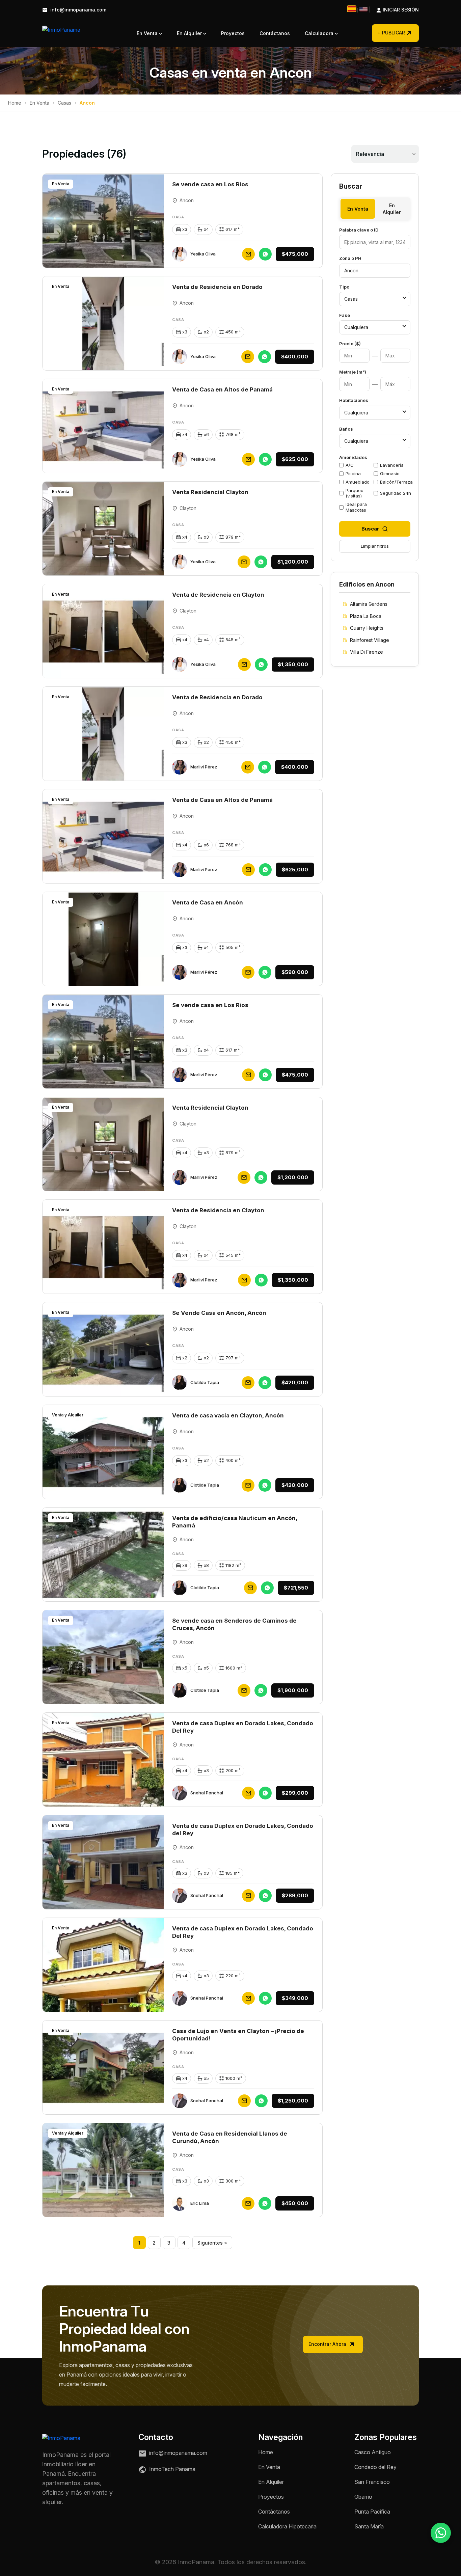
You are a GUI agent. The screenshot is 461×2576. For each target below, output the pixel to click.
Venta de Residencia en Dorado (217, 287)
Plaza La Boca (366, 616)
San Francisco (372, 2482)
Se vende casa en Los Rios (210, 184)
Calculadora (320, 33)
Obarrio (363, 2497)
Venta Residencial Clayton (210, 492)
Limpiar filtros (375, 546)
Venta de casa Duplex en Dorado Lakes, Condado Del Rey (243, 1727)
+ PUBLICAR (391, 33)
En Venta (148, 33)
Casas (64, 103)
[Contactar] (248, 254)
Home (15, 103)
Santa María (369, 2526)
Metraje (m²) (353, 372)
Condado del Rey (375, 2467)
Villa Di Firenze (367, 652)
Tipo (344, 287)
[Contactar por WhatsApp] (441, 2533)
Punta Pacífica (372, 2512)
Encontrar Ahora (328, 2344)
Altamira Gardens (369, 604)
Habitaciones (354, 400)
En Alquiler (190, 33)
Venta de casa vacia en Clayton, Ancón (228, 1415)
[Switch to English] (363, 9)
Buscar (370, 529)
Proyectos (233, 33)
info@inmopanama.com (78, 10)
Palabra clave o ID (359, 230)
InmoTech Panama (172, 2469)
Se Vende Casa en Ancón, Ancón (219, 1313)
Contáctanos (275, 33)
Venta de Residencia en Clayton (218, 595)
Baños (346, 429)
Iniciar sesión (394, 10)
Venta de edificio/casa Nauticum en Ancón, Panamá (235, 1522)
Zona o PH (350, 258)
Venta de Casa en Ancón (208, 902)
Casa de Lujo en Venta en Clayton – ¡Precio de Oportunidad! (238, 2035)
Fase (345, 315)
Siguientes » (212, 2243)
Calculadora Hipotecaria (287, 2526)
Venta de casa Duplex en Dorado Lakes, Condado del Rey (243, 1829)
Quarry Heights (367, 628)
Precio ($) (350, 344)
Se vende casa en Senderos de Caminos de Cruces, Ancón (234, 1624)
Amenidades (353, 457)
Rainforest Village (370, 640)
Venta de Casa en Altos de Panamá (222, 389)
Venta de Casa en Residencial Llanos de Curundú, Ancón (230, 2137)
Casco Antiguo (373, 2452)
